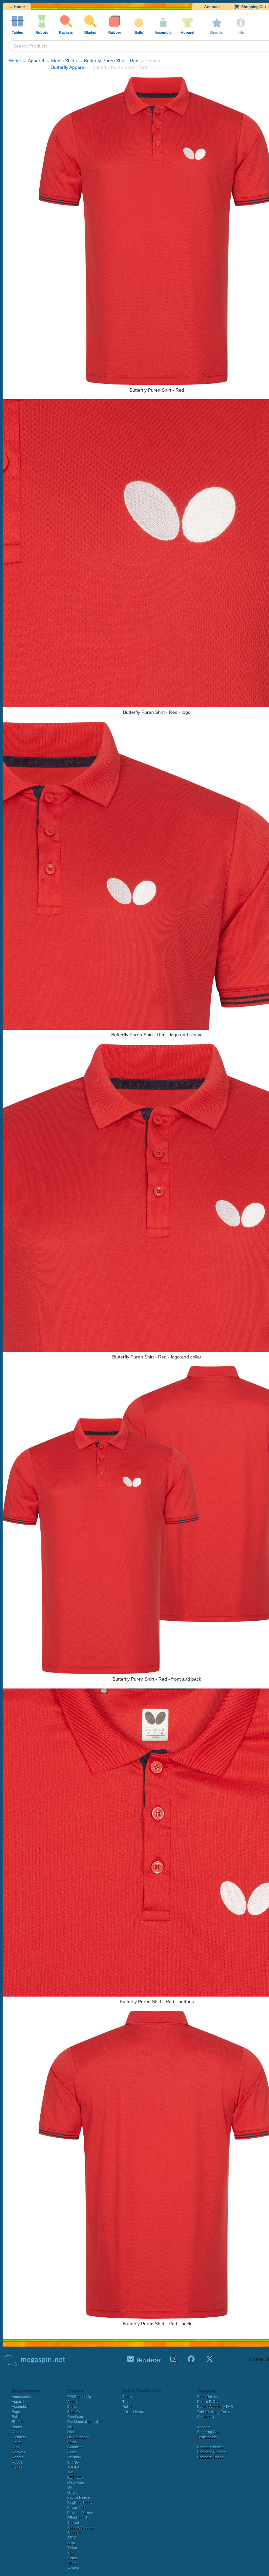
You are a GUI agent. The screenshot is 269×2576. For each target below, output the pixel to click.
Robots (18, 2457)
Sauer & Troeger (81, 2528)
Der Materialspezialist (84, 2422)
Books (17, 2427)
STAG (72, 2538)
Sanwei (73, 2523)
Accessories (22, 2397)
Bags (16, 2412)
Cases (17, 2432)
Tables (17, 2467)
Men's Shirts (64, 61)
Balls (16, 2417)
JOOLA (73, 2467)
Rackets (19, 2452)
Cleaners (19, 2437)
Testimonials (207, 2437)
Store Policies (208, 2397)
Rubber (18, 2462)
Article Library (133, 2412)
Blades (17, 2422)
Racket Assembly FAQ (215, 2407)
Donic (72, 2432)
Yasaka (73, 2568)
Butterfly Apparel (68, 67)
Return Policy (208, 2402)
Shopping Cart (208, 2432)
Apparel (36, 61)
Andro (72, 2402)
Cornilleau (75, 2417)
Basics (128, 2397)
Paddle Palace (79, 2497)
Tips (126, 2402)
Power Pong (77, 2508)
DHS (71, 2427)
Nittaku (73, 2492)
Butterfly (74, 2412)
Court (16, 2442)
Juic (71, 2472)
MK (70, 2488)
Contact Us (206, 2417)
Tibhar (72, 2548)
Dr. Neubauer (78, 2437)
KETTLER (75, 2477)
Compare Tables (210, 2457)
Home (15, 61)
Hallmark (74, 2457)
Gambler (74, 2447)
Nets (16, 2447)
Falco (72, 2442)
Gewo (72, 2452)
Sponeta (74, 2533)
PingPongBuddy (80, 2503)
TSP (71, 2553)
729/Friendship (79, 2397)
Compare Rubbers (212, 2452)
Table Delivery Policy (214, 2412)
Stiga (71, 2543)
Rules (127, 2407)
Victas (72, 2558)
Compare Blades (210, 2447)
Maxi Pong (76, 2482)
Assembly (20, 2407)
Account (212, 7)
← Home (17, 7)
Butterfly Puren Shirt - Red (111, 61)
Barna (72, 2407)
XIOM (72, 2563)
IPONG (73, 2462)
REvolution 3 (77, 2518)
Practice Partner (80, 2513)
